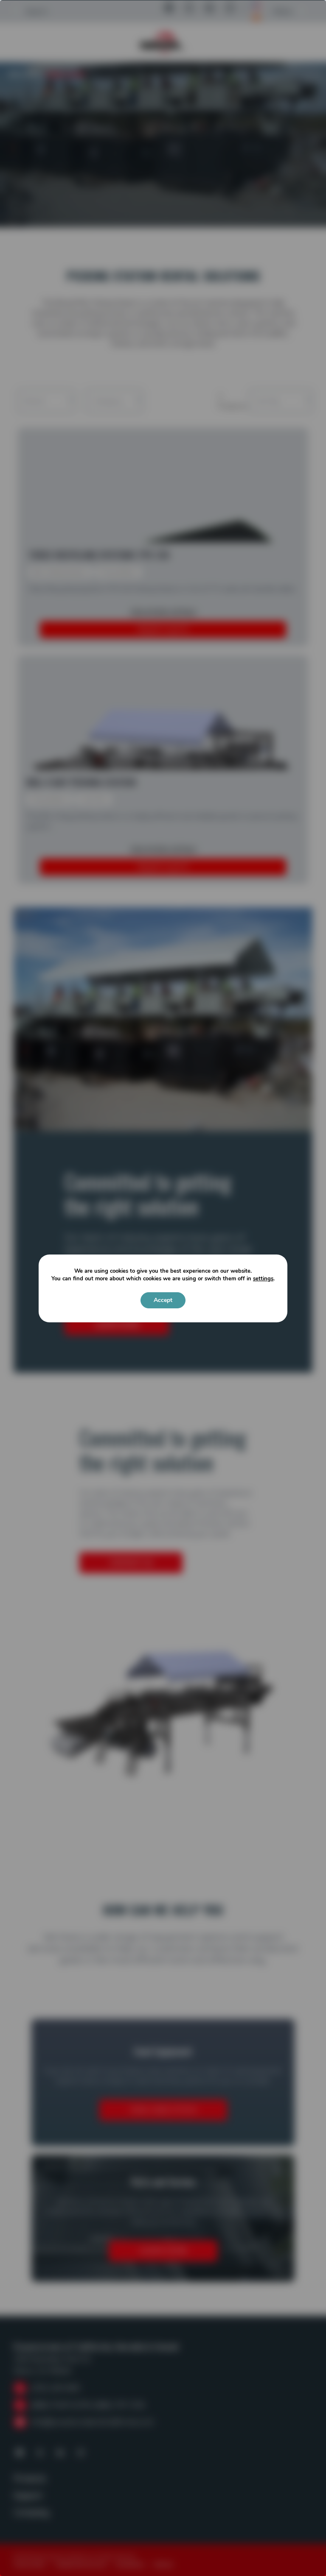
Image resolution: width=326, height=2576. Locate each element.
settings (263, 1279)
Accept (163, 1300)
